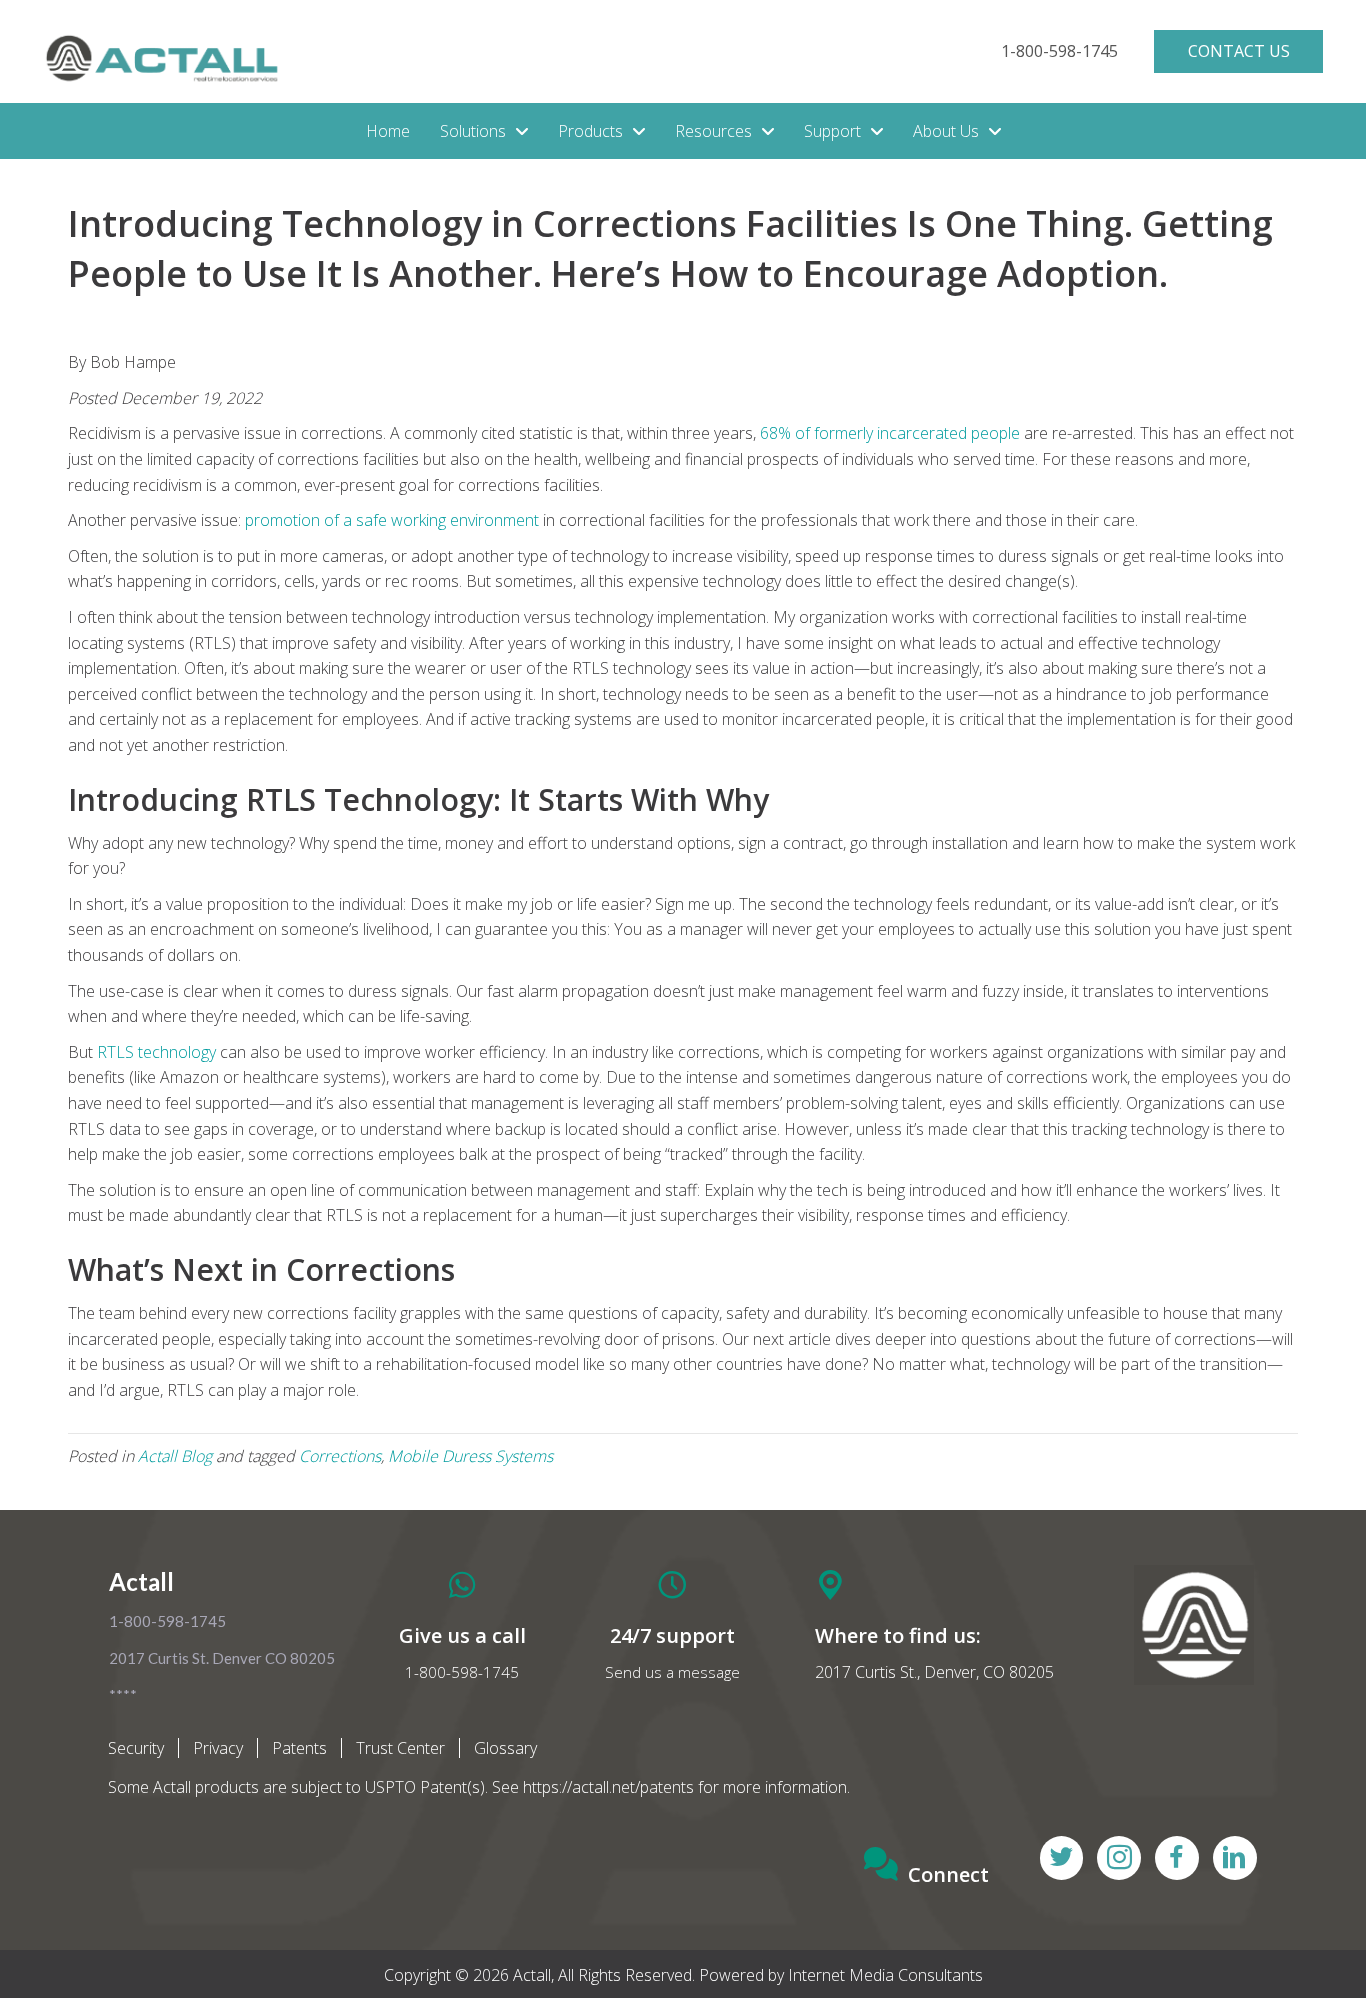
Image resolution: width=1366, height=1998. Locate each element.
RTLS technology (156, 1052)
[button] (1059, 51)
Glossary (505, 1748)
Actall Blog (175, 1456)
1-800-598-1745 (462, 1672)
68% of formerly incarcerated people (890, 433)
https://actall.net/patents (608, 1787)
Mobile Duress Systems (470, 1456)
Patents (299, 1748)
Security (136, 1748)
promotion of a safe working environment (392, 520)
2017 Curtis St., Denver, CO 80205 (934, 1672)
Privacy (218, 1748)
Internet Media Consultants (885, 1975)
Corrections (340, 1456)
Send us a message (672, 1672)
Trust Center (400, 1748)
